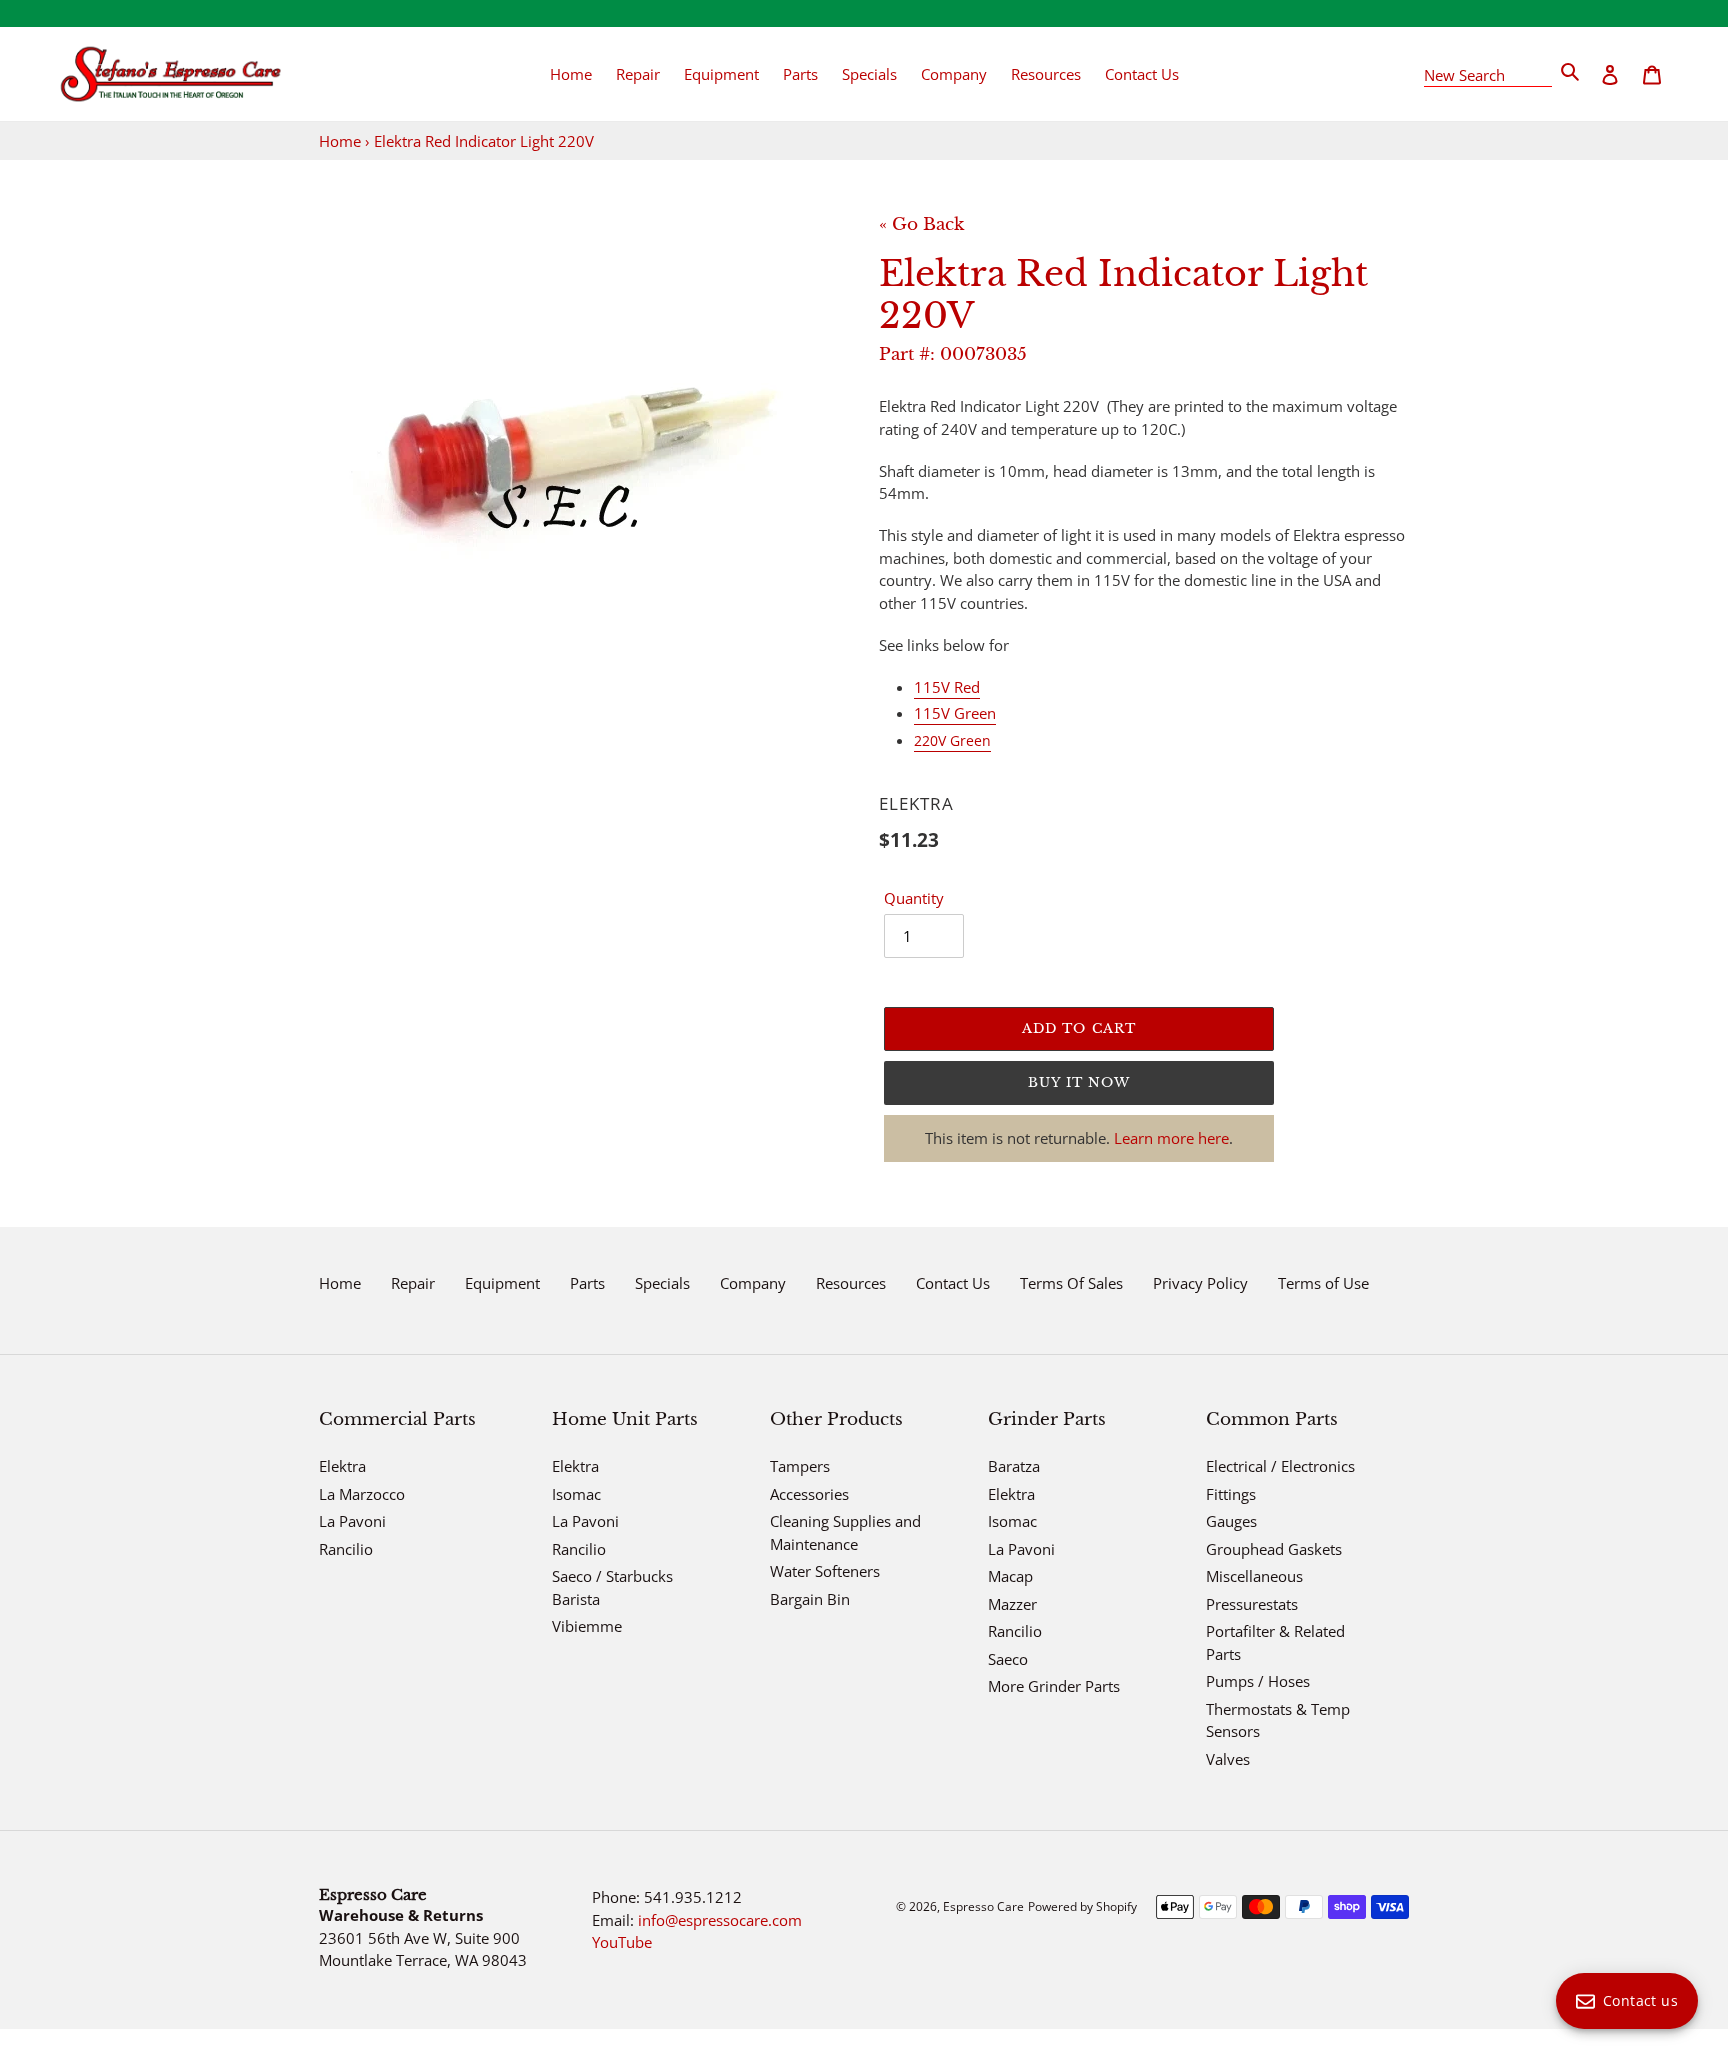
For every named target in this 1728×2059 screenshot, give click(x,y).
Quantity (914, 898)
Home (340, 141)
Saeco (1008, 1659)
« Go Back (921, 224)
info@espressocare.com (720, 1920)
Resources (851, 1283)
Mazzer (1012, 1604)
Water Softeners (825, 1571)
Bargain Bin (810, 1599)
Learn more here (1171, 1138)
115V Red (947, 687)
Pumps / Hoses (1258, 1681)
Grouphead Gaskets (1274, 1549)
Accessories (809, 1494)
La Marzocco (362, 1494)
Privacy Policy (1200, 1283)
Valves (1228, 1759)
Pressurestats (1252, 1604)
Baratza (1014, 1466)
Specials (662, 1283)
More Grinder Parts (1054, 1686)
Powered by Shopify (1082, 1906)
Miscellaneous (1254, 1576)
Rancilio (346, 1549)
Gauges (1231, 1521)
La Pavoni (352, 1521)
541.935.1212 (693, 1897)
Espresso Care (983, 1906)
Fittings (1231, 1494)
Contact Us (953, 1283)
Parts (587, 1283)
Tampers (800, 1466)
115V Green (955, 713)
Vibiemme (587, 1626)
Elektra (342, 1466)
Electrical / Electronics (1280, 1466)
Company (753, 1283)
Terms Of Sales (1071, 1283)
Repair (413, 1283)
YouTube (622, 1942)
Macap (1010, 1576)
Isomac (576, 1494)
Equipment (502, 1283)
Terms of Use (1323, 1283)
